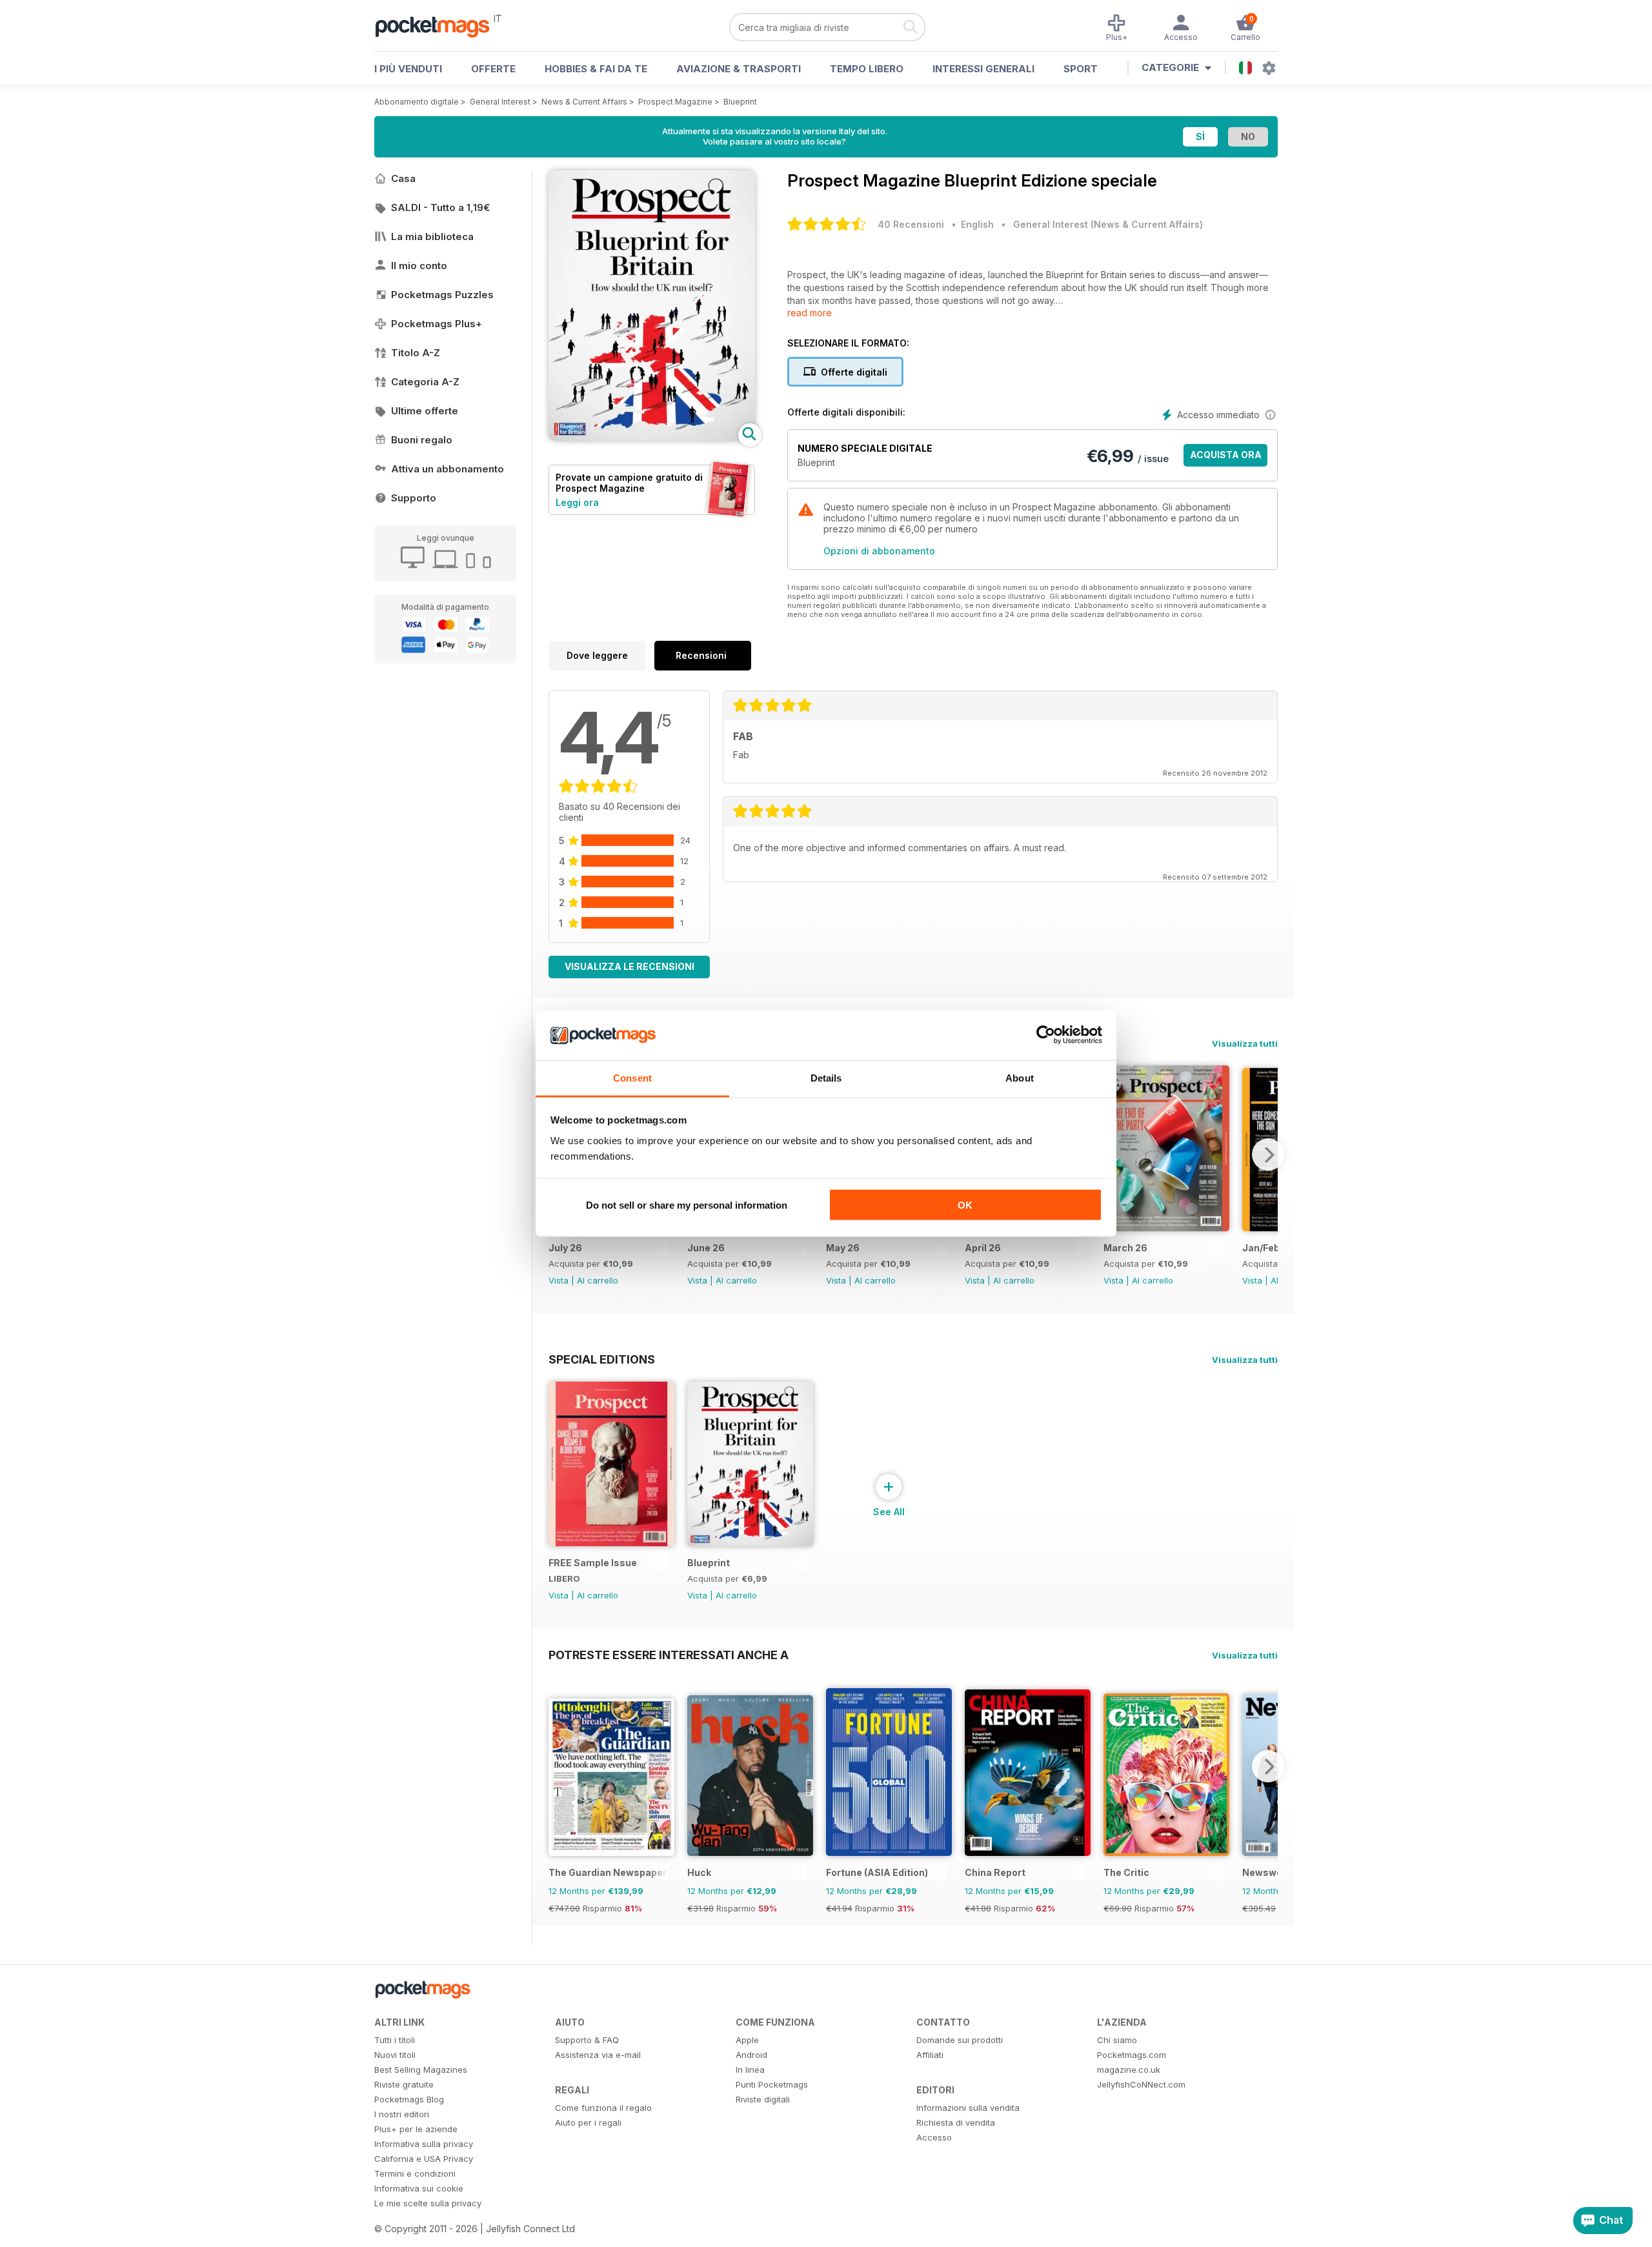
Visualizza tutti (1245, 1043)
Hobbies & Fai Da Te (596, 69)
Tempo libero (867, 69)
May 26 (843, 1248)
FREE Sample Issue (593, 1563)
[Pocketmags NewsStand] (439, 26)
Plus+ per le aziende (416, 2129)
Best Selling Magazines (421, 2070)
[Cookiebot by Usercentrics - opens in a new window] (1046, 1035)
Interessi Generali (983, 69)
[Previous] (558, 1766)
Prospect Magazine (675, 102)
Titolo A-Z (416, 353)
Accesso (934, 2137)
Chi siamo (1117, 2040)
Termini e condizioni (415, 2173)
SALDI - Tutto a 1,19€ (440, 207)
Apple (747, 2040)
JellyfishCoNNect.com (1141, 2084)
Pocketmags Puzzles (442, 295)
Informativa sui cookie (419, 2188)
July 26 (565, 1248)
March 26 (1125, 1248)
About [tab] (1020, 1077)
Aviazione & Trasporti (739, 69)
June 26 (706, 1248)
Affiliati (930, 2055)
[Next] (1268, 1154)
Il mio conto (419, 266)
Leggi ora (577, 502)
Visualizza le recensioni (630, 966)
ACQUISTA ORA (1226, 455)
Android (751, 2055)
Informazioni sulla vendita (968, 2108)
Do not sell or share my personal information (687, 1205)
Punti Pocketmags (772, 2084)
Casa (403, 178)
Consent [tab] (632, 1077)
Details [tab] (826, 1077)
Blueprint (740, 102)
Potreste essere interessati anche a (669, 1655)
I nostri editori (402, 2114)
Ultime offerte (425, 411)
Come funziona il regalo (603, 2108)
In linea (750, 2070)
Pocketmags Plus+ (437, 324)
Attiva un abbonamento (448, 469)
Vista (559, 1280)
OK (965, 1205)
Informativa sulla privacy (424, 2144)
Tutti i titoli (395, 2040)
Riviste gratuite (404, 2084)
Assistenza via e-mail (598, 2055)
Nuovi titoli (395, 2055)
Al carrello (598, 1280)
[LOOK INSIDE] (652, 437)
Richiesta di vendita (956, 2122)
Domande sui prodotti (960, 2040)
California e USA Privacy (424, 2159)
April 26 (983, 1248)
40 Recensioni (911, 224)
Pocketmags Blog (409, 2099)
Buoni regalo (422, 440)
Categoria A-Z (425, 382)
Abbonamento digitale (417, 102)
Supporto (414, 498)
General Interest (500, 102)
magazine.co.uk (1129, 2070)
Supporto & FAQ (587, 2040)
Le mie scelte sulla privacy (428, 2203)
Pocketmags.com (1132, 2055)
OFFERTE (493, 69)
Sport (1081, 69)
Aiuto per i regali (588, 2122)
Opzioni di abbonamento (879, 551)
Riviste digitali (763, 2099)
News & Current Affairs (584, 102)
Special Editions (602, 1359)
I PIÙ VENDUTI (408, 69)
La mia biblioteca (432, 237)
